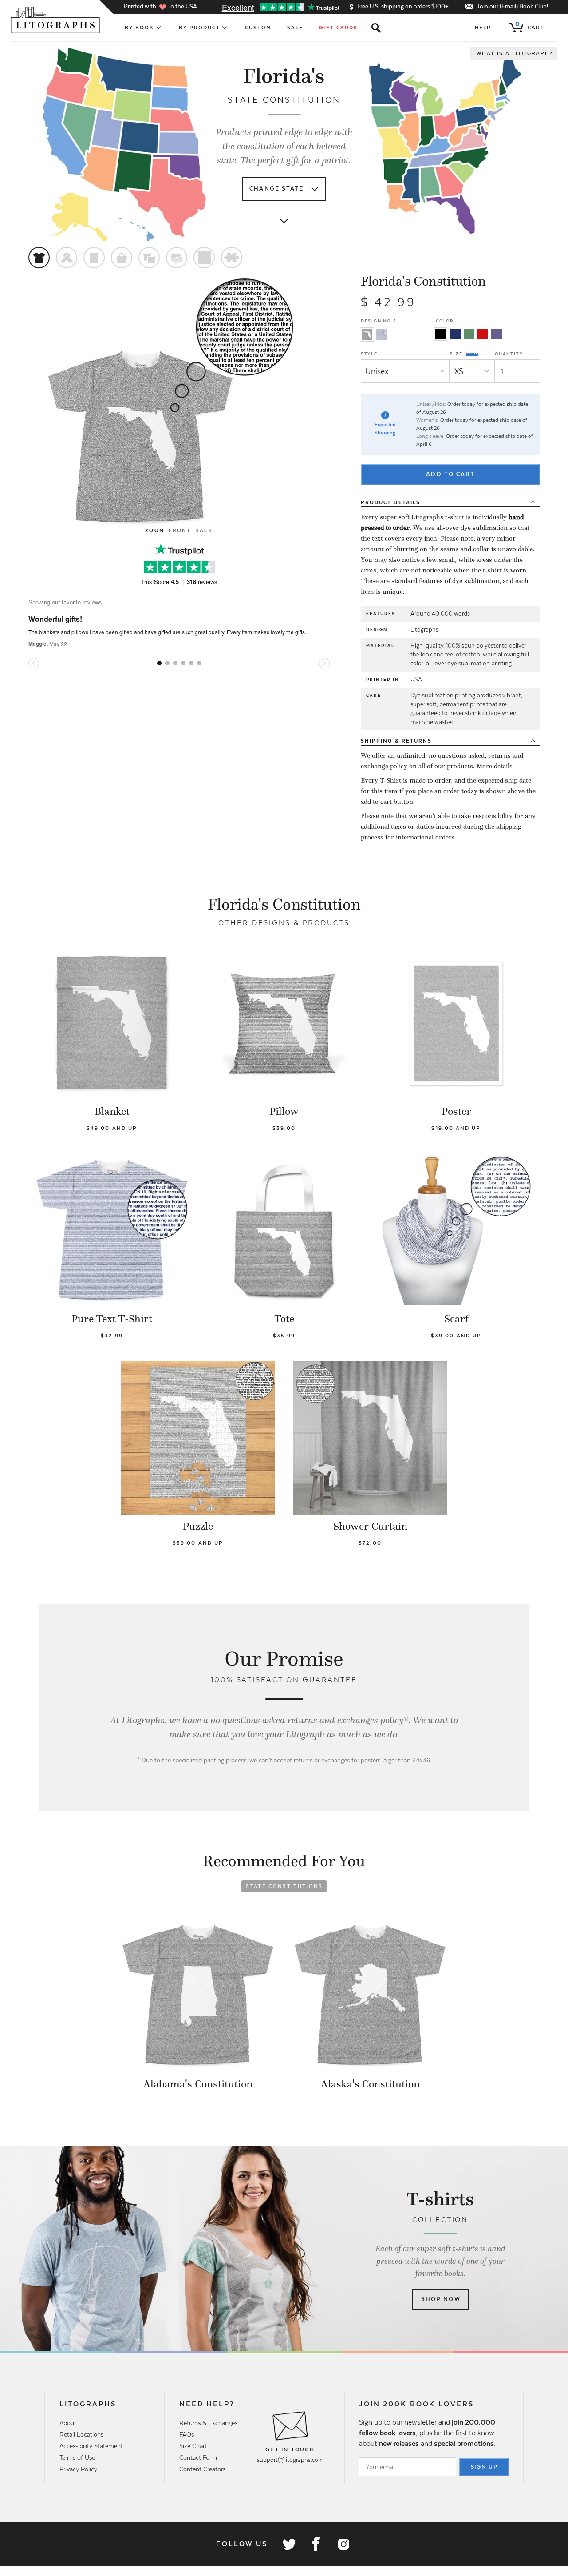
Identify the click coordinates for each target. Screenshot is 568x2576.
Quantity (509, 354)
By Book (140, 28)
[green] (469, 334)
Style (369, 354)
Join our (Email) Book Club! (512, 6)
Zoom (154, 530)
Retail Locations (81, 2434)
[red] (483, 334)
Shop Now (441, 2299)
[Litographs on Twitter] (289, 2544)
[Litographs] (56, 20)
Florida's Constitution (423, 281)
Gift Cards (338, 28)
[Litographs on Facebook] (316, 2544)
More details (495, 766)
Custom (258, 28)
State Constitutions (284, 1886)
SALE (295, 28)
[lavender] (497, 334)
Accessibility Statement (91, 2446)
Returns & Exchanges (208, 2423)
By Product (200, 28)
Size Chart (193, 2446)
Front (180, 530)
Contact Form (198, 2457)
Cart (530, 26)
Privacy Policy (78, 2469)
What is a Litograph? (515, 53)
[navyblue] (455, 334)
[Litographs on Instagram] (343, 2544)
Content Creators (202, 2469)
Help (483, 28)
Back (204, 530)
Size (457, 354)
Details (390, 502)
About (68, 2423)
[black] (441, 334)
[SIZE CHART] (473, 354)
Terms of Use (77, 2457)
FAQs (187, 2434)
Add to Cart (450, 474)
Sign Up (485, 2467)
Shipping (396, 741)
